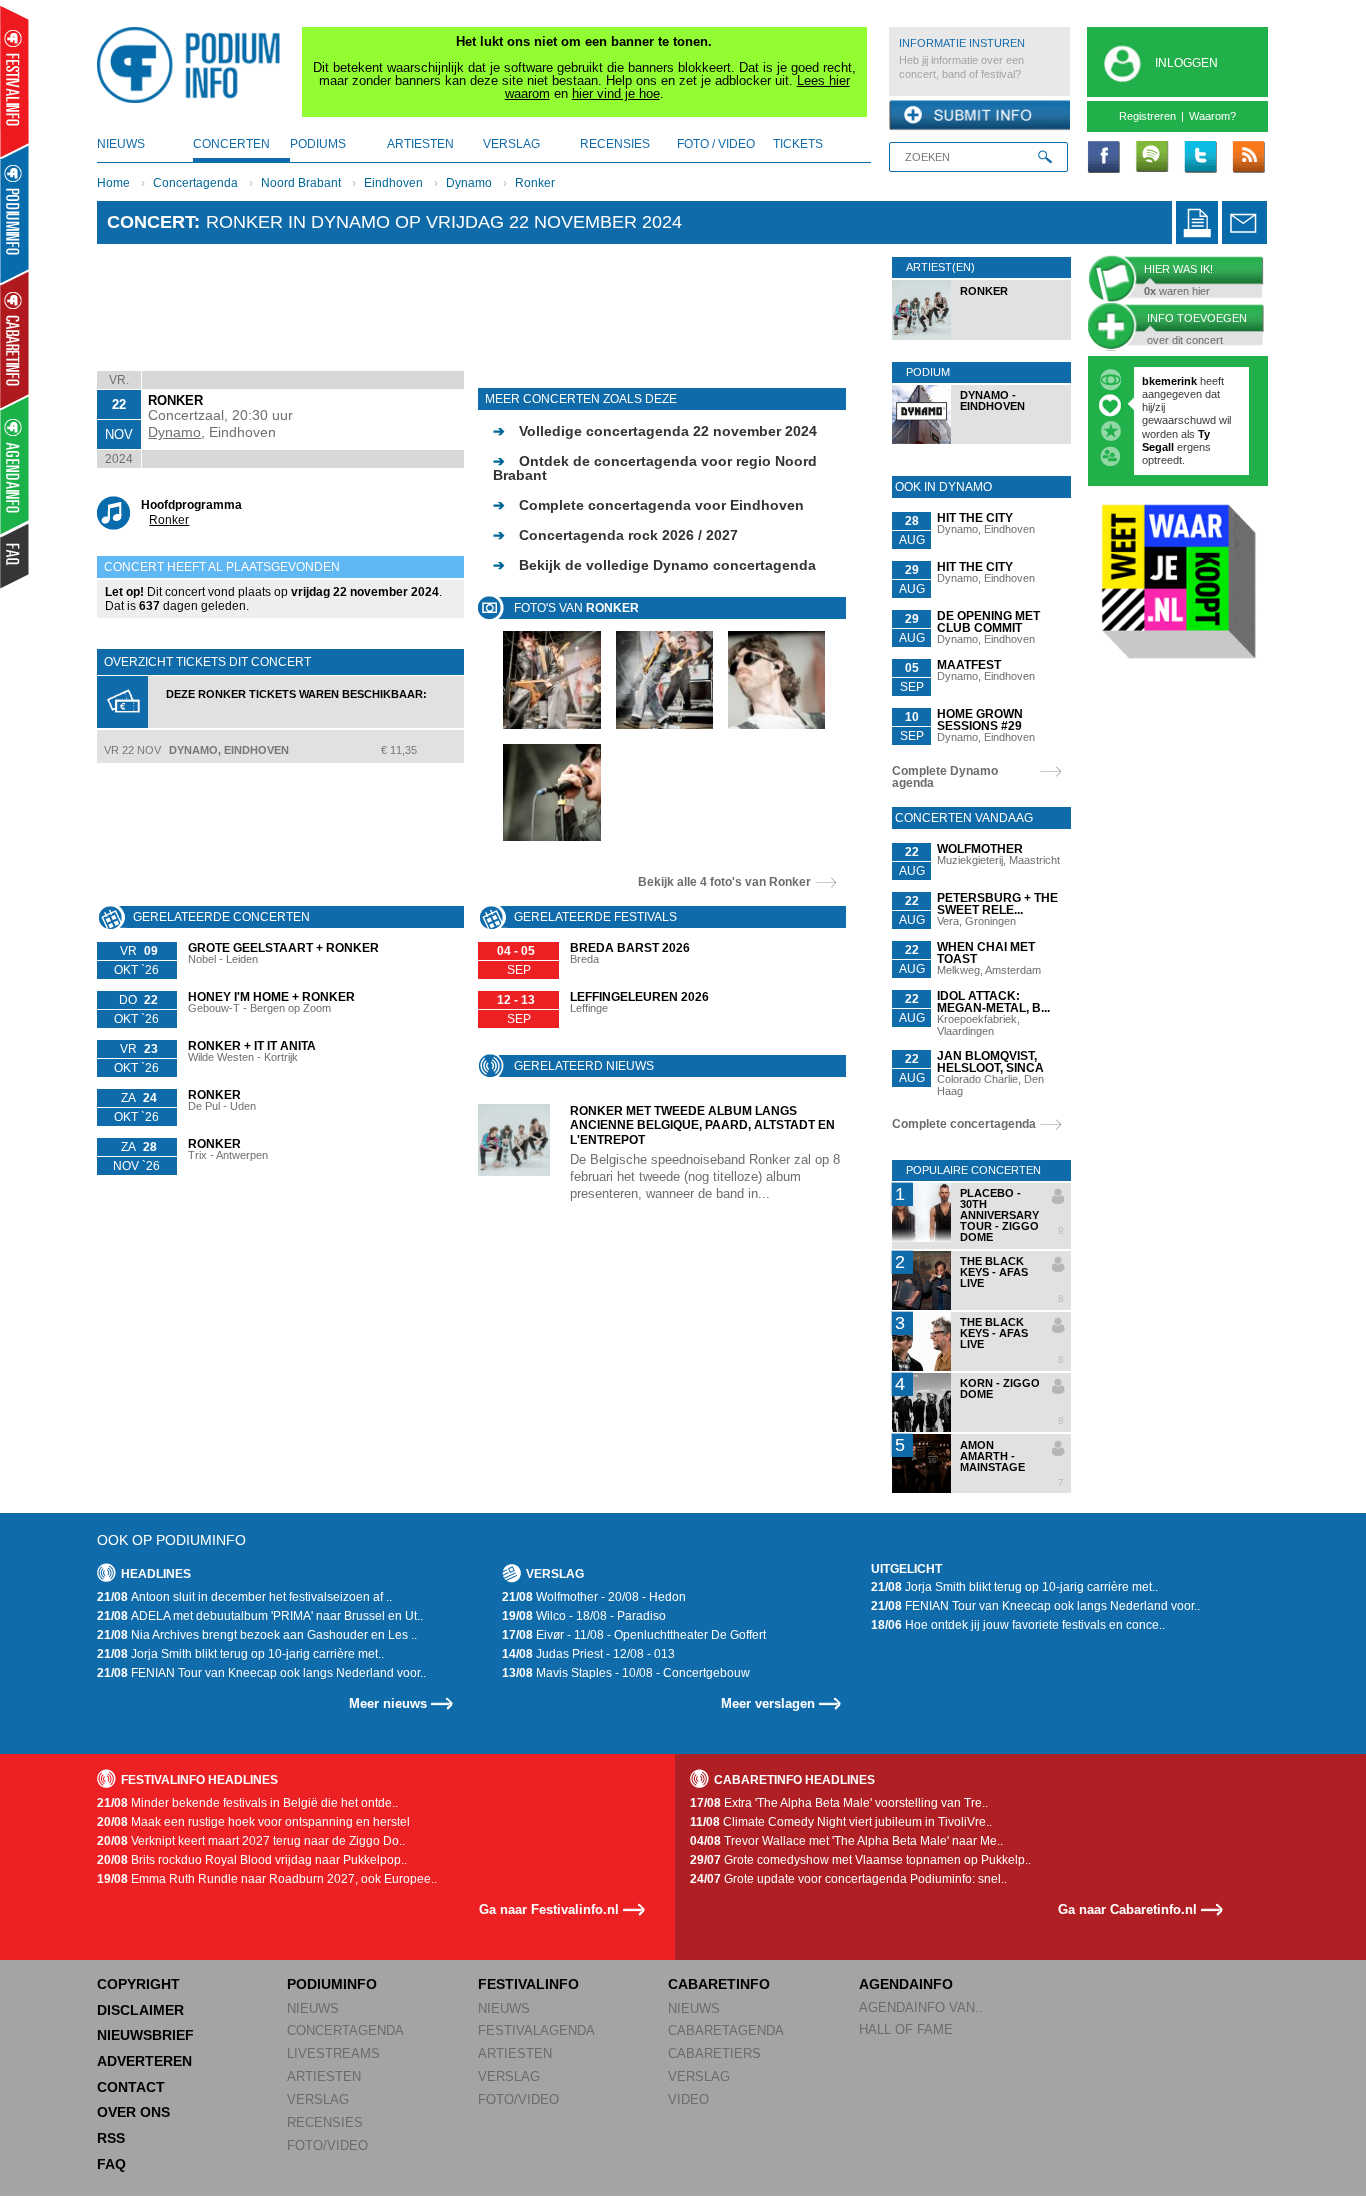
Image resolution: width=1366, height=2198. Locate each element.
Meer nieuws (388, 1703)
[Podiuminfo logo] (194, 65)
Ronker (535, 183)
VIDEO (688, 2099)
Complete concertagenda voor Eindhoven (648, 505)
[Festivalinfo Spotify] (1152, 158)
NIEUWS (313, 2008)
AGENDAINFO (906, 1984)
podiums (318, 144)
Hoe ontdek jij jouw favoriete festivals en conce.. (1018, 1625)
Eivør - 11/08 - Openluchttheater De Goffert (634, 1635)
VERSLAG (318, 2099)
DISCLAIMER (140, 2010)
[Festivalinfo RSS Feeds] (1248, 158)
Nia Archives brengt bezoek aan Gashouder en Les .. (257, 1635)
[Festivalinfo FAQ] (15, 556)
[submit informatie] (979, 116)
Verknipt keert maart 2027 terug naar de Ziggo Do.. (251, 1841)
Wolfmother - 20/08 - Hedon (594, 1597)
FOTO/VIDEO (327, 2145)
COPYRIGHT (138, 1984)
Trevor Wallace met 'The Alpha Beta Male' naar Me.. (846, 1841)
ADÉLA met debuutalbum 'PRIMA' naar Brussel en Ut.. (260, 1616)
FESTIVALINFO (528, 1984)
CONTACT (131, 2087)
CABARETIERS (714, 2053)
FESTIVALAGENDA (536, 2030)
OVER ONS (133, 2112)
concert (150, 222)
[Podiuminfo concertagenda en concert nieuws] (15, 213)
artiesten (420, 144)
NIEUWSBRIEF (145, 2035)
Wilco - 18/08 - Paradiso (584, 1616)
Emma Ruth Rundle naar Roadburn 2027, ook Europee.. (267, 1879)
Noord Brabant (301, 183)
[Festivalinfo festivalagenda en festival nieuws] (14, 81)
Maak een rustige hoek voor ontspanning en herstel (253, 1822)
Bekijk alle (724, 882)
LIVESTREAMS (333, 2053)
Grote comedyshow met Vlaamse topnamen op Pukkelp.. (860, 1860)
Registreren (1147, 116)
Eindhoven (393, 183)
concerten (231, 144)
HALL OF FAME (906, 2029)
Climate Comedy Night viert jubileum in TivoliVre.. (841, 1822)
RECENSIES (325, 2122)
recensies (615, 144)
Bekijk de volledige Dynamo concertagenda (654, 565)
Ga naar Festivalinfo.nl (549, 1909)
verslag (511, 144)
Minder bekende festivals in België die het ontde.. (247, 1803)
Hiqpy (1159, 407)
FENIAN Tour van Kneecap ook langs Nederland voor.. (261, 1673)
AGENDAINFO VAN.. (921, 2007)
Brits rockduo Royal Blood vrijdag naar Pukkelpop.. (252, 1860)
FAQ (111, 2164)
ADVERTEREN (144, 2061)
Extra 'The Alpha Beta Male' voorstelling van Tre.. (839, 1803)
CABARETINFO (719, 1984)
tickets (798, 144)
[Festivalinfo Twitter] (1200, 158)
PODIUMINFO (332, 1984)
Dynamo (469, 183)
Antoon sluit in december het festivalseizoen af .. (244, 1597)
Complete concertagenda (964, 1124)
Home (113, 183)
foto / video (716, 144)
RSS (111, 2138)
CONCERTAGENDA (345, 2030)
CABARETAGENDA (726, 2030)
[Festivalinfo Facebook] (1104, 158)
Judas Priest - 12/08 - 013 (588, 1654)
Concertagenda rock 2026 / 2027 (615, 535)
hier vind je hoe (616, 93)
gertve (1158, 381)
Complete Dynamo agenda (945, 777)
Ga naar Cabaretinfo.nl (1127, 1909)
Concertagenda (195, 183)
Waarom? (1212, 116)
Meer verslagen (768, 1703)
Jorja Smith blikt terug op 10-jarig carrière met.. (240, 1654)
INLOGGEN (1186, 63)
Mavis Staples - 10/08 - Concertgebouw (626, 1673)
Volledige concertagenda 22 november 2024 (655, 431)
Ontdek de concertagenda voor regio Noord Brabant (655, 468)
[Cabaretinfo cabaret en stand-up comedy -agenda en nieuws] (14, 339)
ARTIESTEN (324, 2076)
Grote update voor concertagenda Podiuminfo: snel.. (848, 1879)
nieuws (121, 144)
